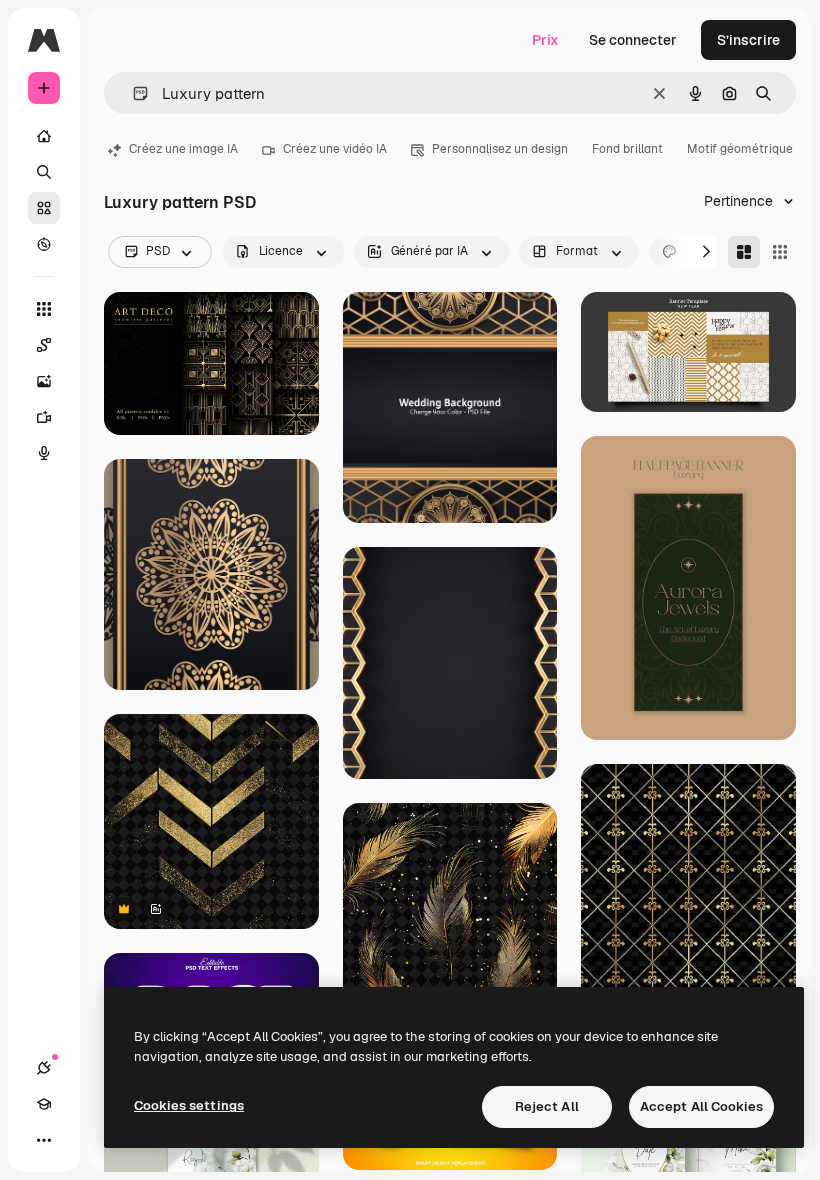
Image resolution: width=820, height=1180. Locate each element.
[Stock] (44, 208)
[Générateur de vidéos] (44, 417)
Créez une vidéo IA (335, 149)
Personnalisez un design (500, 149)
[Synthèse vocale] (44, 453)
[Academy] (44, 1104)
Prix (545, 40)
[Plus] (44, 1140)
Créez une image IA (183, 149)
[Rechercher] (44, 172)
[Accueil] (44, 136)
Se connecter (633, 40)
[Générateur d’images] (44, 381)
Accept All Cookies (701, 1106)
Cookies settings (189, 1105)
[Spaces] (44, 345)
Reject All (547, 1106)
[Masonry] (744, 252)
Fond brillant (627, 149)
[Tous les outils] (44, 309)
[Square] (780, 252)
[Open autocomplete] (132, 93)
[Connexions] (44, 1068)
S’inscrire (748, 40)
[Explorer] (44, 244)
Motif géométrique (740, 149)
